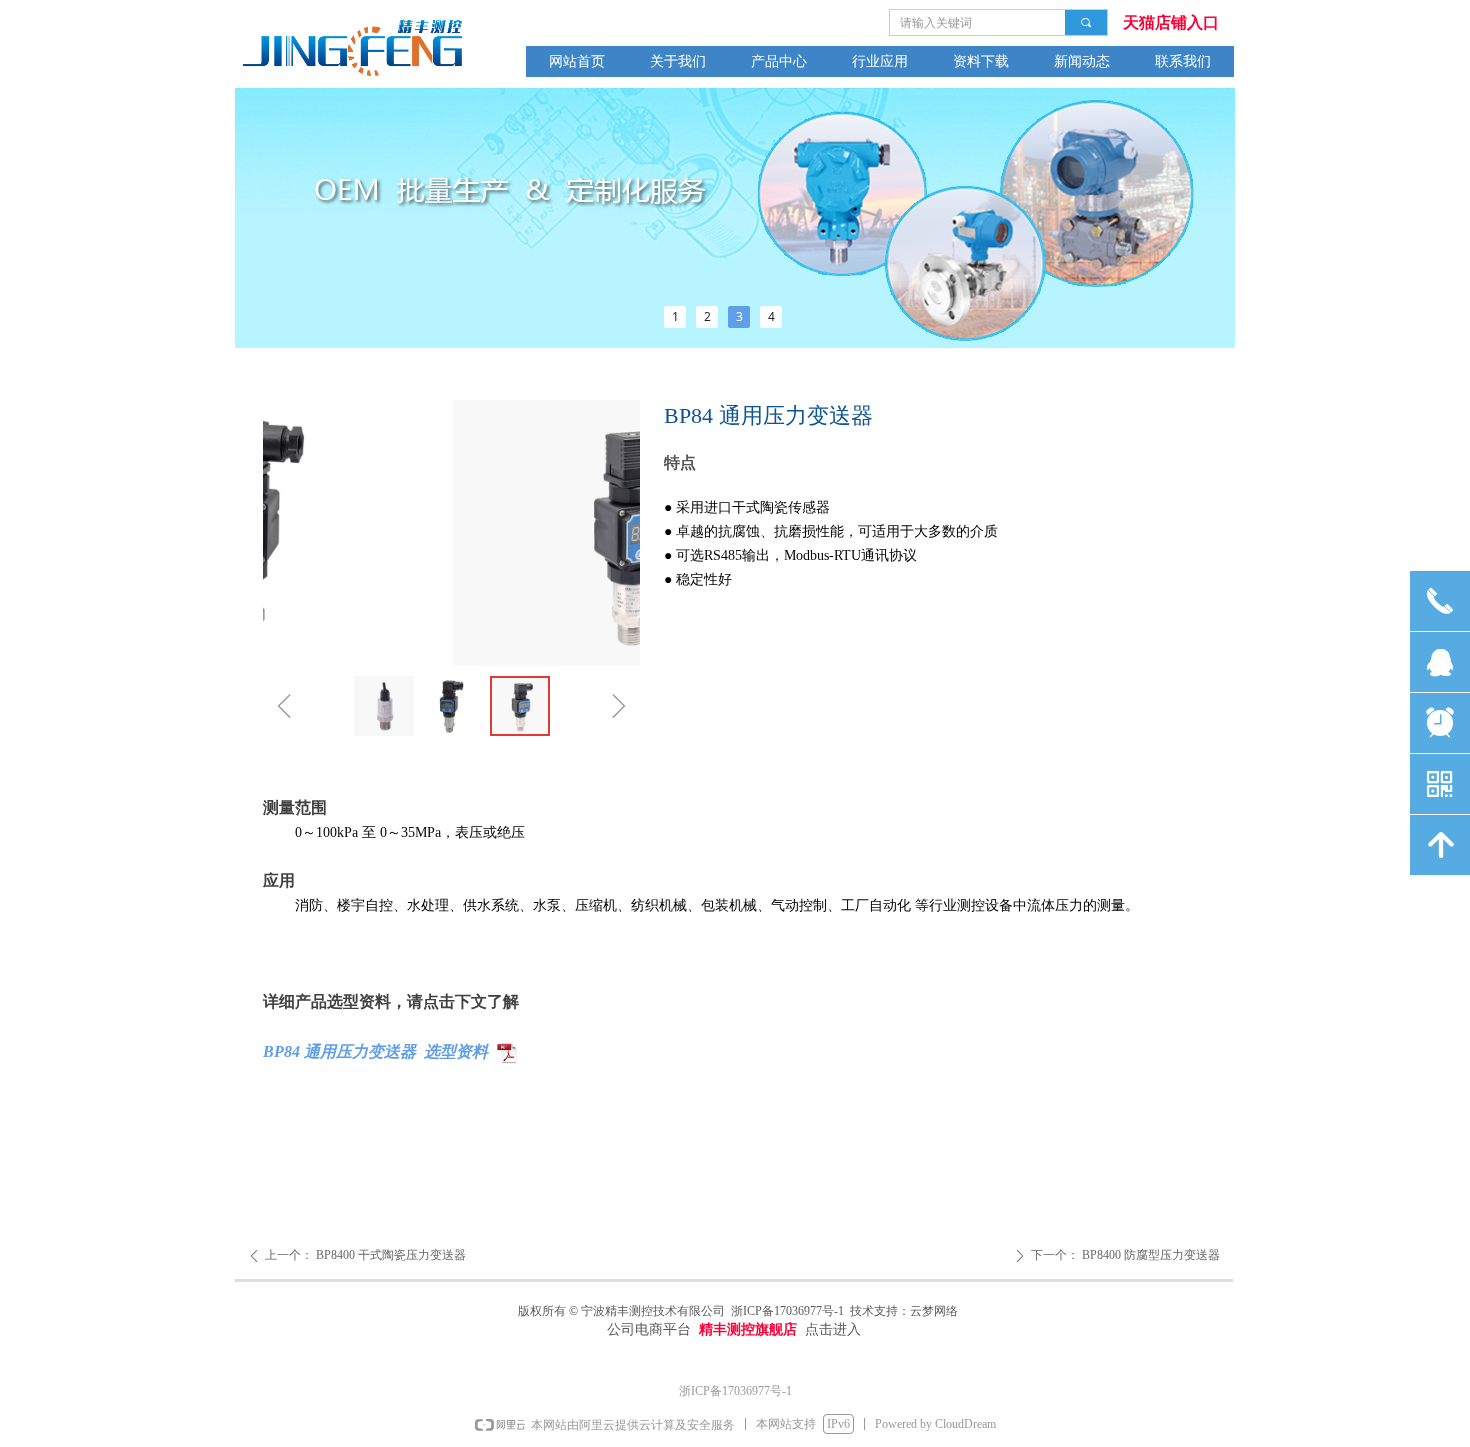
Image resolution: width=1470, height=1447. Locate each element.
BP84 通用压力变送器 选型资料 (375, 1051)
